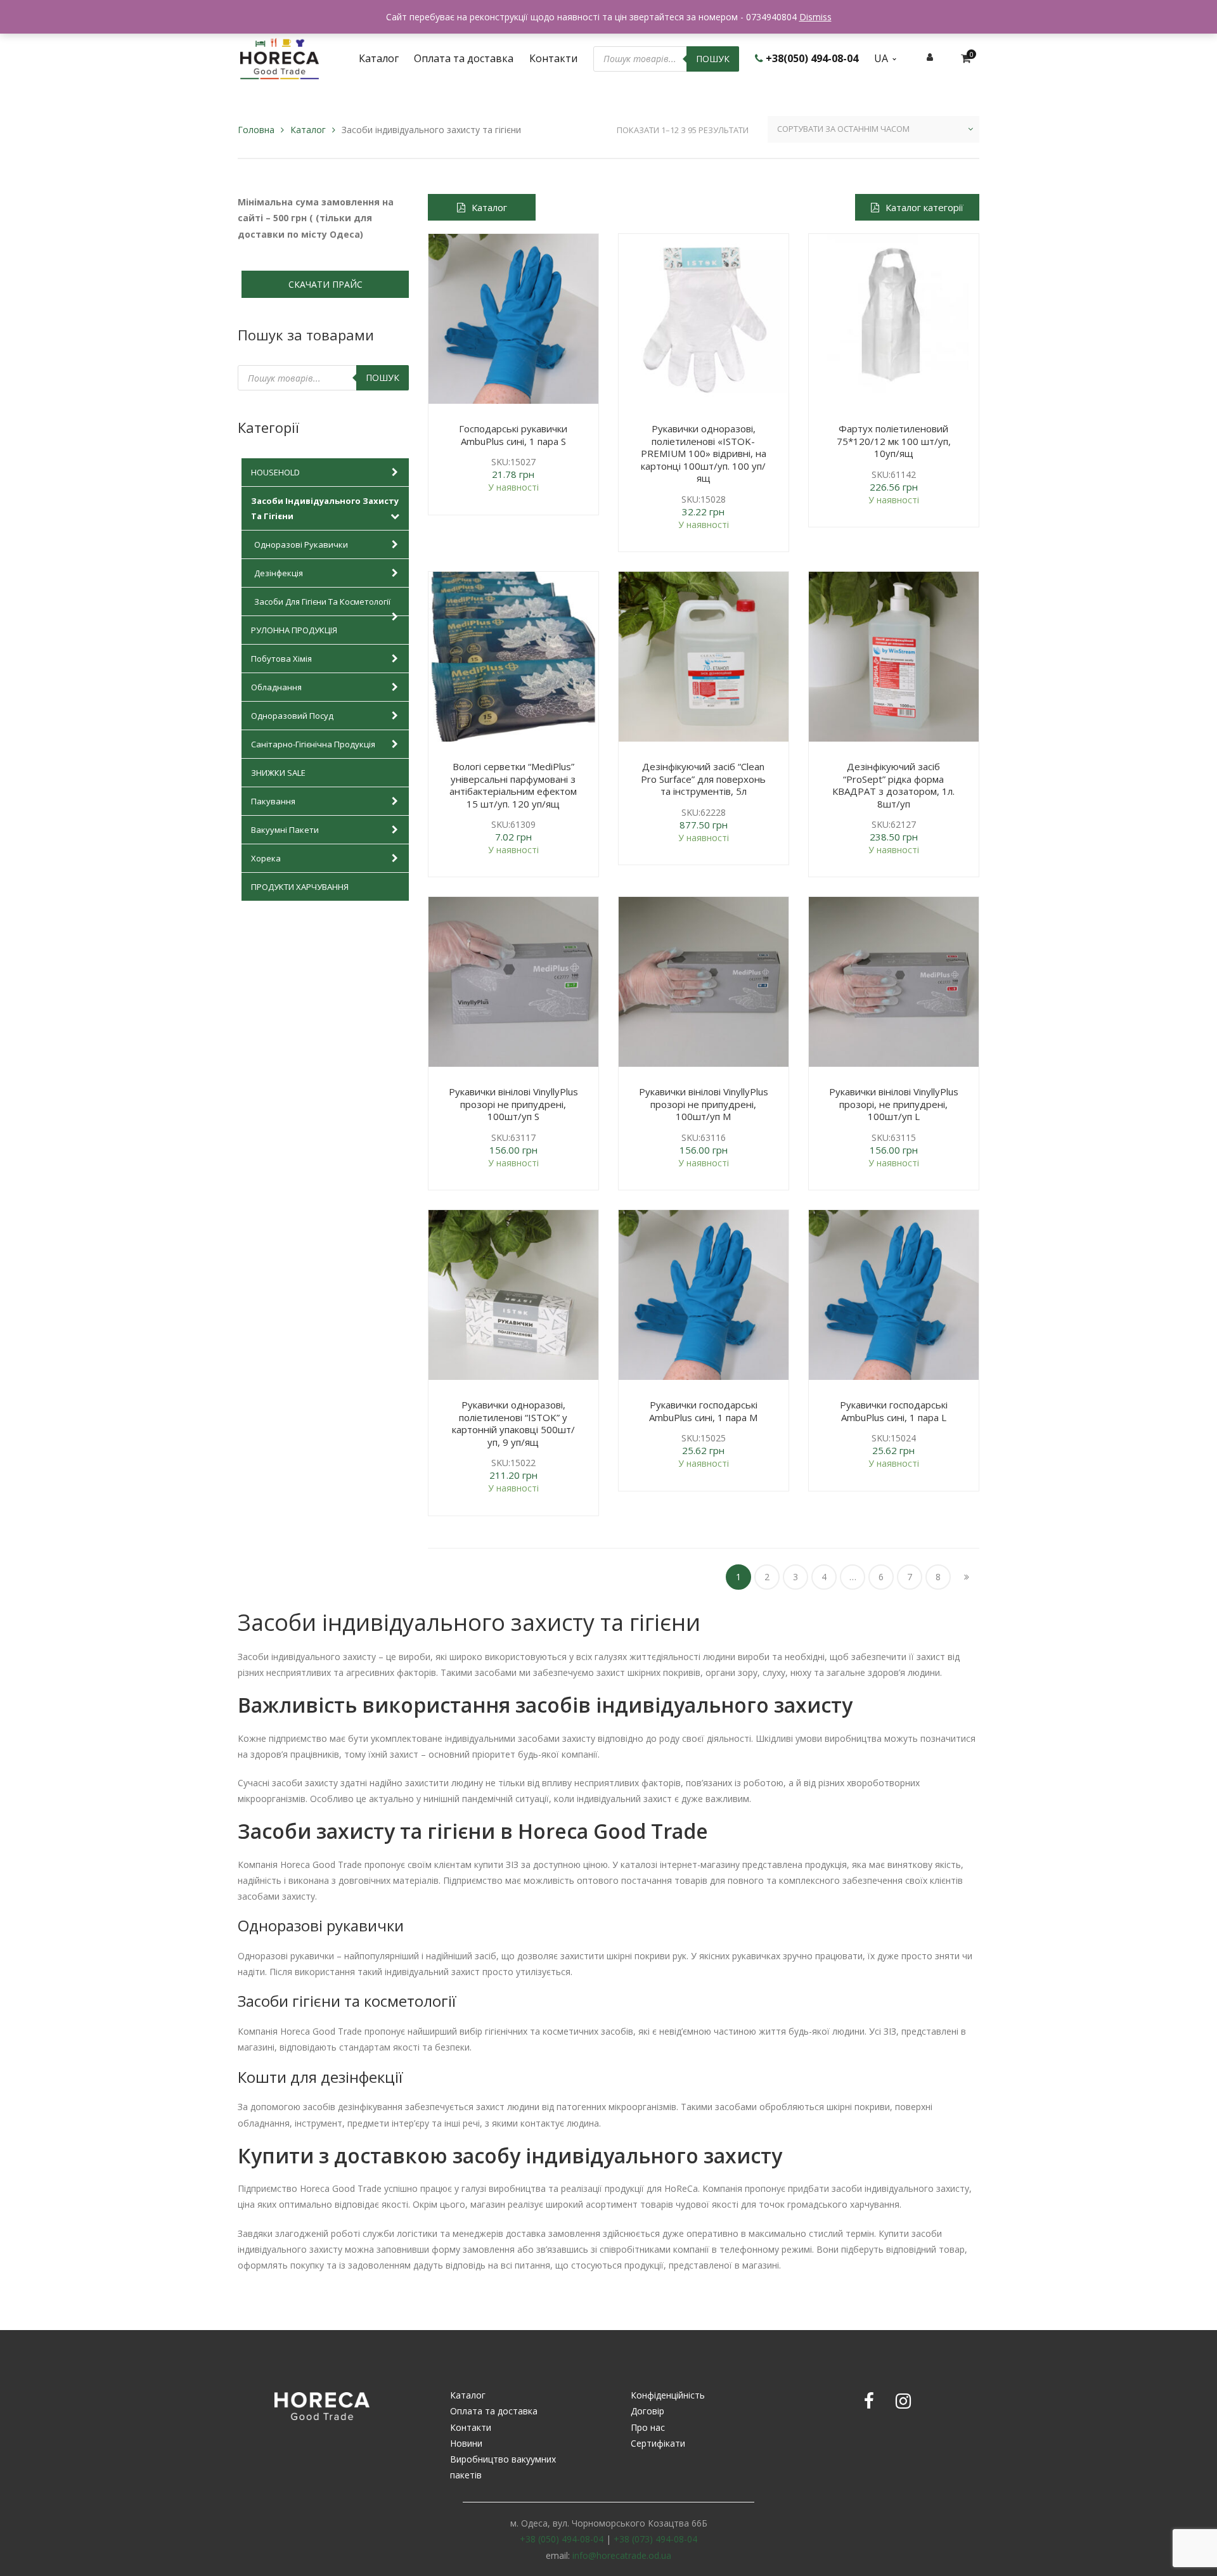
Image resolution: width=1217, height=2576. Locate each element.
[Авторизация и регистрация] (930, 57)
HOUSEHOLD (275, 472)
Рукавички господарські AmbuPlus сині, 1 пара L (894, 1411)
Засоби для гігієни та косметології (322, 602)
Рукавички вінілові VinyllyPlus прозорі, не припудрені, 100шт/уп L (894, 1104)
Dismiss (815, 17)
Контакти (471, 2427)
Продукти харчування (300, 887)
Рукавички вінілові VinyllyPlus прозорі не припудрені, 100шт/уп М (704, 1104)
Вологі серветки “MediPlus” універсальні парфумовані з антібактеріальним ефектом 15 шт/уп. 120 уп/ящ (513, 785)
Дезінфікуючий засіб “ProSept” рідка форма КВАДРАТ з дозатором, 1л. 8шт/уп (893, 785)
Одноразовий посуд (292, 716)
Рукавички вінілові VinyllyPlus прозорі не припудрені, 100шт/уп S (513, 1104)
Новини (466, 2443)
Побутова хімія (281, 659)
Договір (647, 2411)
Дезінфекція (279, 573)
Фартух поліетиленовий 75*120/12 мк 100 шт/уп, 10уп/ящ (894, 441)
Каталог (308, 130)
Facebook (869, 2401)
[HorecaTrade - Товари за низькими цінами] (280, 57)
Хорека (266, 858)
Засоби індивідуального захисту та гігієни (325, 508)
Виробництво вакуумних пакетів (503, 2467)
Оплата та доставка (494, 2411)
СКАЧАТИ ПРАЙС (325, 284)
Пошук (713, 59)
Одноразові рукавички (301, 544)
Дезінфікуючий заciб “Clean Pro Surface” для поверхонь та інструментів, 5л (703, 779)
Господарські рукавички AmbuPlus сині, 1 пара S (513, 435)
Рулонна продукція (294, 630)
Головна (256, 130)
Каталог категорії (924, 207)
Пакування (273, 801)
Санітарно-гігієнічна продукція (313, 744)
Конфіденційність (668, 2395)
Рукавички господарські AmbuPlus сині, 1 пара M (703, 1411)
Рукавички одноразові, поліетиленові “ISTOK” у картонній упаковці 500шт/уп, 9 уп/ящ (513, 1423)
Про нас (648, 2427)
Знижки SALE (278, 773)
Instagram (903, 2401)
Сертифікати (658, 2443)
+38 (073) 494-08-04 (655, 2539)
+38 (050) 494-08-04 (562, 2539)
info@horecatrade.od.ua (622, 2555)
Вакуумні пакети (285, 830)
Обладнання (276, 687)
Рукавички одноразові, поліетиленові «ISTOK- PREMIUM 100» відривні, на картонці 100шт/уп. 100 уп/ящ (704, 453)
